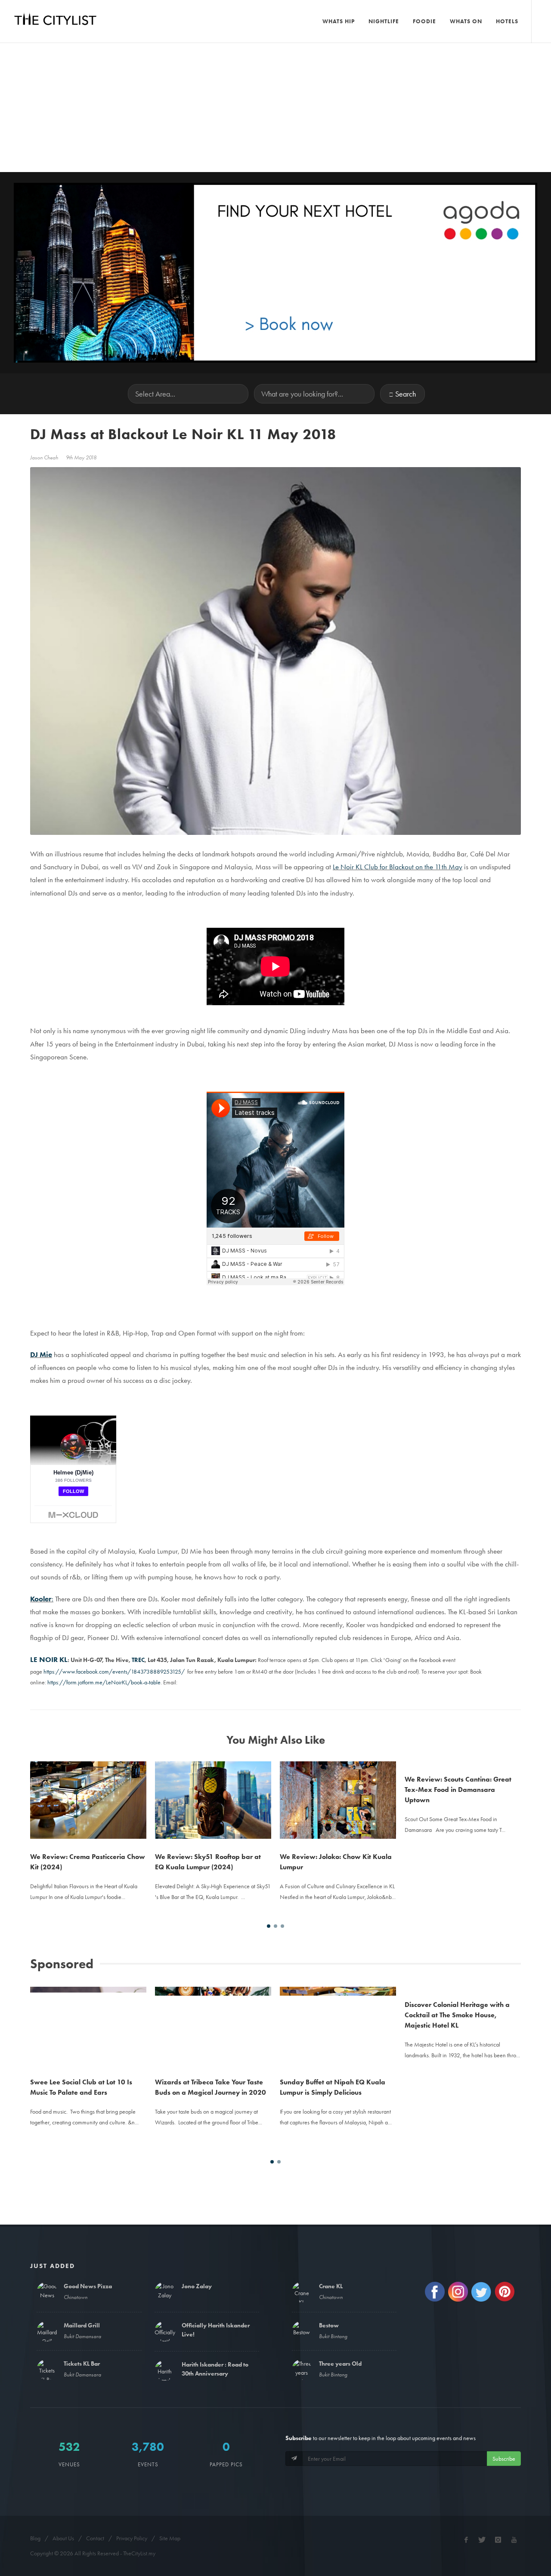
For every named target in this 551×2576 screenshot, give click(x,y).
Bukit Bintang (333, 2336)
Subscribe (504, 2459)
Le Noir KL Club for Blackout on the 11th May (398, 867)
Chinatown (76, 2297)
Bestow (329, 2325)
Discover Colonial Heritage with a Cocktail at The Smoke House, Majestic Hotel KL (457, 2015)
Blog (35, 2538)
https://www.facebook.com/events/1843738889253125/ (114, 1671)
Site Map (170, 2538)
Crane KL (331, 2286)
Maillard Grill (82, 2325)
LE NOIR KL (49, 1660)
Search (406, 394)
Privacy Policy (132, 2538)
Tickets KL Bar (82, 2364)
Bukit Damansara (82, 2336)
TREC (138, 1660)
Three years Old (340, 2364)
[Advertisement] (275, 108)
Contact (95, 2538)
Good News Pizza (88, 2286)
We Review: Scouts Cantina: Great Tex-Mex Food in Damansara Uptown (458, 1790)
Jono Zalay (197, 2286)
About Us (63, 2538)
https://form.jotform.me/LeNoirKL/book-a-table (104, 1682)
